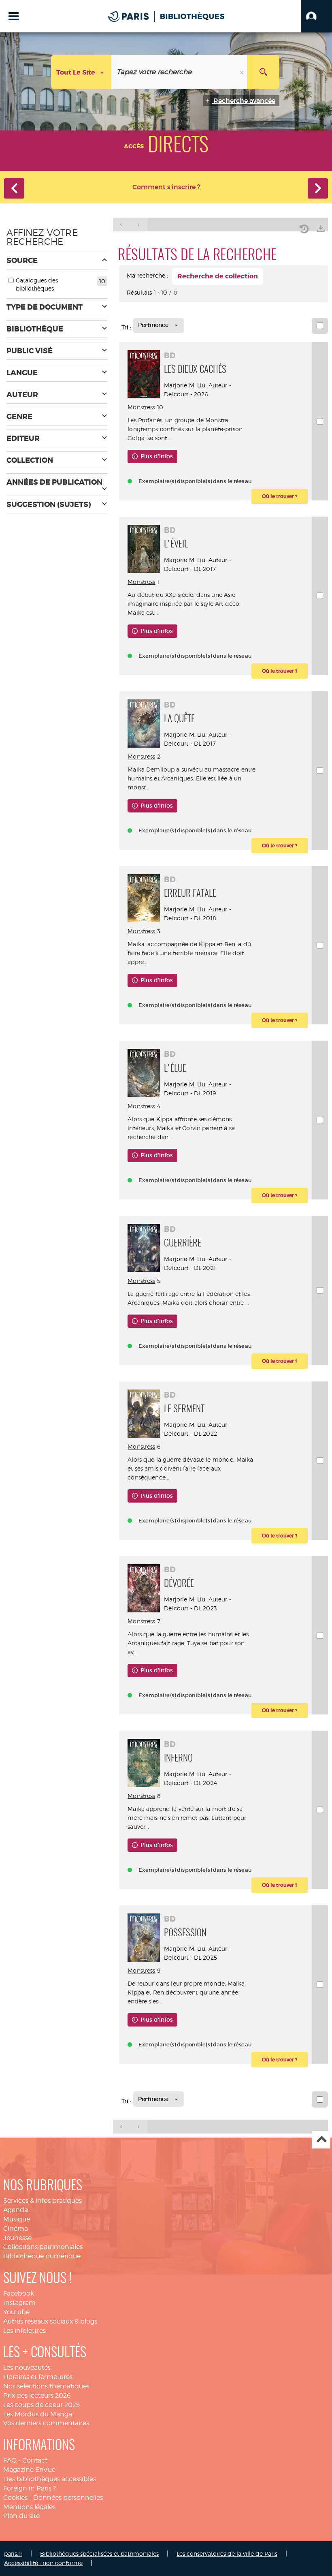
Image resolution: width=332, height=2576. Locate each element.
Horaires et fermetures (38, 2377)
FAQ (10, 2460)
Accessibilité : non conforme (43, 2563)
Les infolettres (24, 2331)
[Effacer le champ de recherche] (243, 72)
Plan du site (21, 2516)
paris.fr (13, 2554)
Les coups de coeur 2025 (41, 2405)
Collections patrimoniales (43, 2247)
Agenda (16, 2210)
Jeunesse (17, 2238)
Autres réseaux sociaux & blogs (50, 2321)
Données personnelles (68, 2498)
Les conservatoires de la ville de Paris (227, 2554)
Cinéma (16, 2229)
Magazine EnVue (29, 2470)
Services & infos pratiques (43, 2201)
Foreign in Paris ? (30, 2488)
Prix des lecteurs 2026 (37, 2395)
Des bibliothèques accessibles (50, 2479)
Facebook (19, 2293)
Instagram (19, 2303)
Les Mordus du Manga (38, 2414)
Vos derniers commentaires (46, 2423)
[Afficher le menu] (14, 16)
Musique (17, 2219)
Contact (35, 2460)
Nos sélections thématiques (46, 2386)
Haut (321, 2140)
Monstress (141, 407)
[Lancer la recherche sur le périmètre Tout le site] (263, 72)
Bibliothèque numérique (42, 2256)
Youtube (16, 2312)
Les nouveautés (27, 2368)
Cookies (15, 2498)
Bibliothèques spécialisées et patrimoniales (99, 2554)
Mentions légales (29, 2507)
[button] (316, 16)
